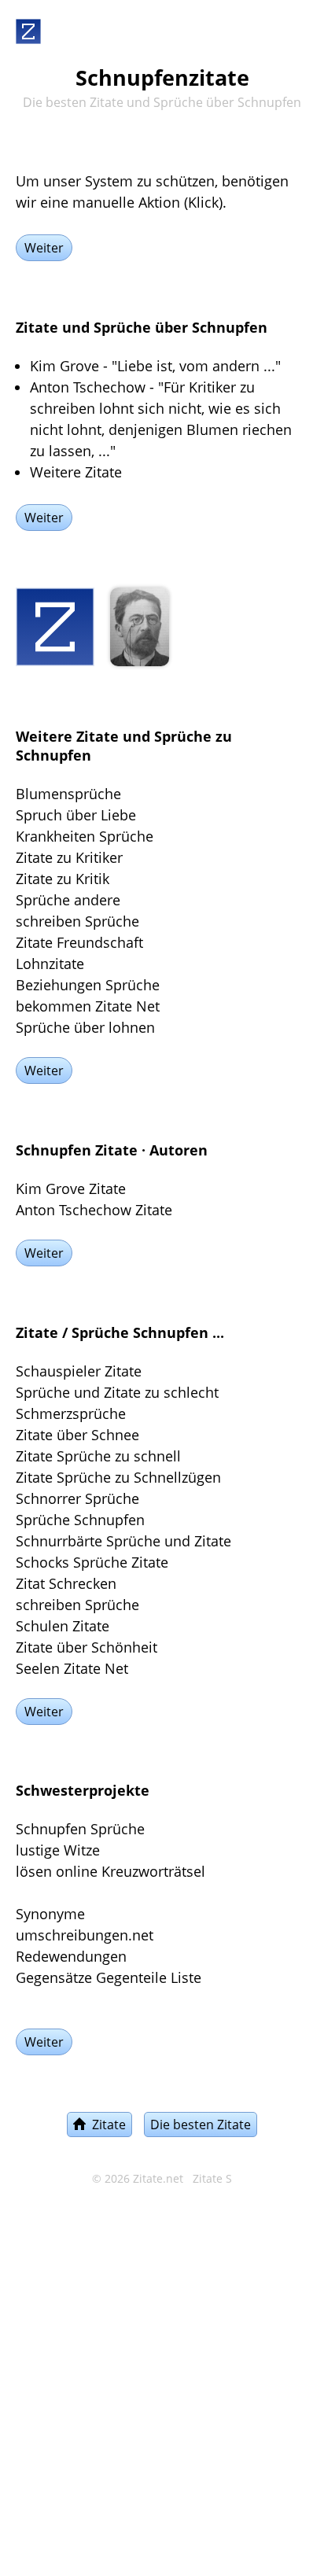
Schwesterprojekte (83, 1790)
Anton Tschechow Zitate (94, 1210)
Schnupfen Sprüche (80, 1829)
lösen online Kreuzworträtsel (110, 1871)
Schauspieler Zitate (79, 1371)
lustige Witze (58, 1850)
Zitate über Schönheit (87, 1647)
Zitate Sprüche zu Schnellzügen (118, 1477)
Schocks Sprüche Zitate (92, 1562)
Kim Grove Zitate (71, 1188)
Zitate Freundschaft (79, 942)
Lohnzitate (50, 964)
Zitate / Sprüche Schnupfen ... (120, 1332)
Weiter (44, 248)
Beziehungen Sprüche (88, 985)
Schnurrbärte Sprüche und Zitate (123, 1541)
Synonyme (50, 1914)
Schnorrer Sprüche (77, 1498)
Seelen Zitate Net (72, 1668)
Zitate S (212, 2179)
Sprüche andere (68, 900)
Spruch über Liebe (76, 815)
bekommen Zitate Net (88, 1006)
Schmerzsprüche (71, 1413)
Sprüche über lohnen (85, 1027)
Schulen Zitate (63, 1626)
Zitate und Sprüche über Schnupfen (142, 327)
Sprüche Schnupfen (80, 1520)
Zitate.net (158, 2179)
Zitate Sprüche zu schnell (98, 1456)
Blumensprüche (68, 794)
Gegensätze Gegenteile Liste (109, 1977)
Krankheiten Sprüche (85, 836)
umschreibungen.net (85, 1935)
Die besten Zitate (201, 2125)
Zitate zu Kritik (63, 879)
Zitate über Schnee (77, 1435)
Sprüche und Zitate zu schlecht (117, 1392)
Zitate (106, 2125)
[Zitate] (28, 28)
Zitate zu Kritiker (69, 857)
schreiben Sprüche (77, 921)
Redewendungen (71, 1956)
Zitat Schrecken (66, 1583)
